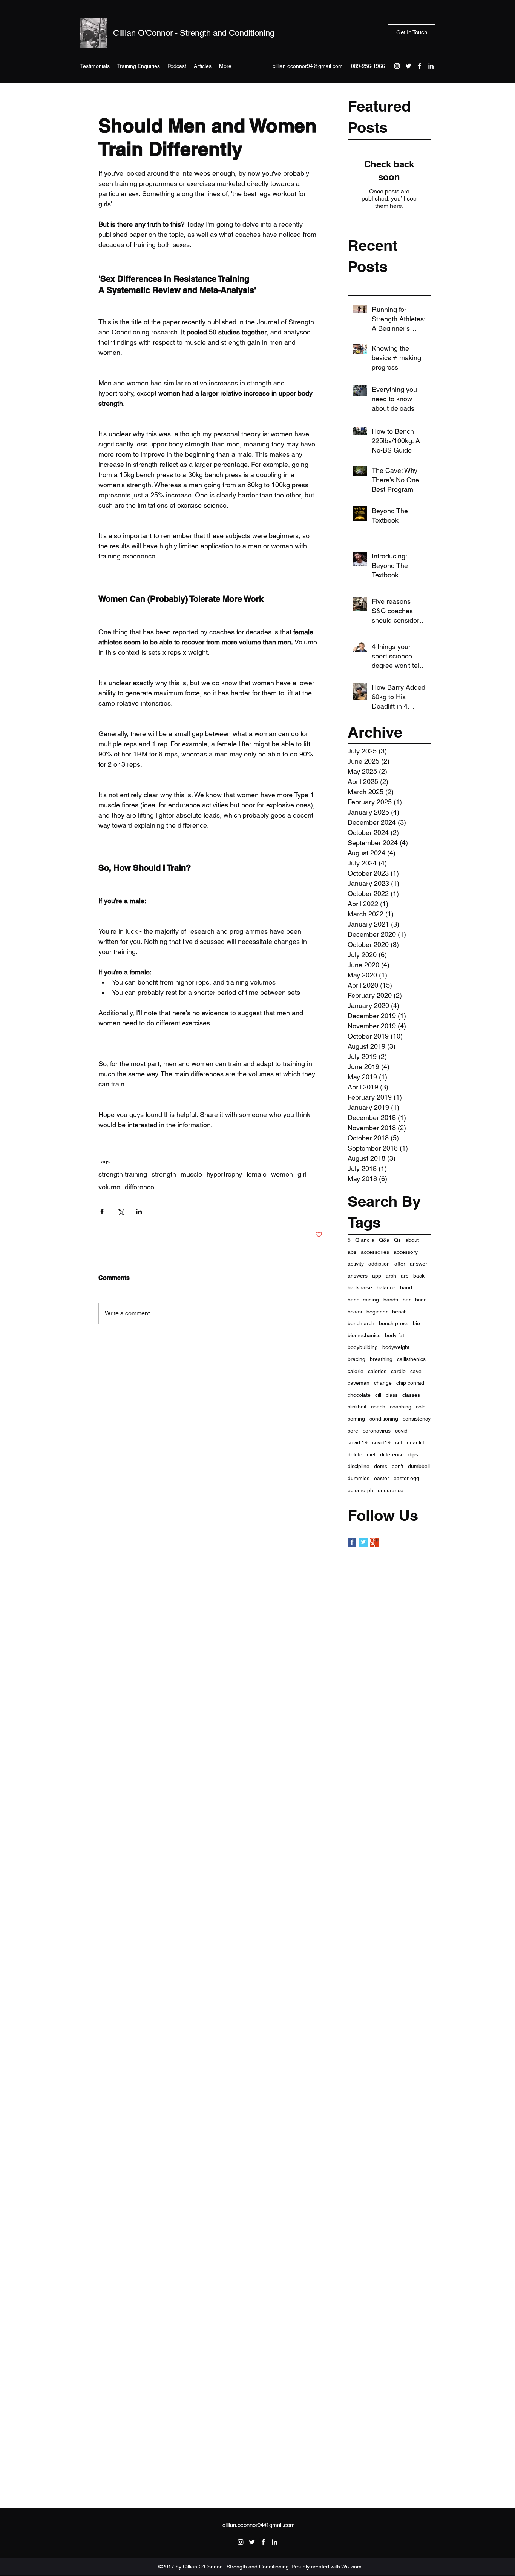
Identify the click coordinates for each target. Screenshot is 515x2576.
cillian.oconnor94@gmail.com (308, 66)
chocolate (359, 1395)
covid (401, 1431)
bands (391, 1300)
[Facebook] (420, 66)
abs (352, 1252)
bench (399, 1312)
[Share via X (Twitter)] (120, 1211)
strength (164, 1174)
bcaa (421, 1300)
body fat (395, 1335)
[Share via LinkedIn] (139, 1211)
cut (399, 1442)
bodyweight (396, 1347)
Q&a (384, 1240)
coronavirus (377, 1431)
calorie (356, 1371)
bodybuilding (363, 1347)
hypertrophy (224, 1174)
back (419, 1276)
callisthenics (411, 1359)
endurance (391, 1490)
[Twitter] (408, 66)
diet (371, 1454)
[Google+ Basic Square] (375, 1542)
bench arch (361, 1323)
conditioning (384, 1419)
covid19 (381, 1442)
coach (378, 1407)
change (383, 1383)
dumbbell (419, 1466)
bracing (356, 1359)
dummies (359, 1478)
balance (386, 1287)
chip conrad (410, 1383)
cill (378, 1395)
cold (421, 1407)
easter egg (406, 1478)
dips (413, 1454)
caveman (359, 1383)
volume (109, 1187)
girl (302, 1174)
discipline (359, 1466)
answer (418, 1264)
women (282, 1174)
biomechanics (364, 1335)
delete (355, 1454)
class (392, 1395)
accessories (375, 1252)
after (400, 1264)
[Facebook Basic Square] (352, 1542)
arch (391, 1276)
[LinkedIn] (431, 66)
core (353, 1431)
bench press (394, 1323)
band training (363, 1300)
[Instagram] (397, 66)
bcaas (355, 1312)
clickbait (357, 1407)
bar (407, 1300)
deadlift (415, 1442)
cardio (398, 1371)
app (377, 1276)
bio (416, 1323)
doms (381, 1466)
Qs (397, 1240)
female (257, 1174)
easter (382, 1478)
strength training (123, 1174)
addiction (379, 1264)
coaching (401, 1407)
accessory (406, 1252)
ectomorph (360, 1490)
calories (377, 1371)
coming (356, 1419)
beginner (377, 1312)
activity (356, 1264)
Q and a (365, 1240)
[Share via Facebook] (102, 1211)
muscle (191, 1174)
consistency (417, 1419)
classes (411, 1395)
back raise (360, 1287)
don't (398, 1466)
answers (358, 1276)
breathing (381, 1359)
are (405, 1276)
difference (392, 1454)
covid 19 (358, 1442)
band (406, 1287)
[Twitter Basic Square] (363, 1542)
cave (416, 1371)
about (412, 1240)
